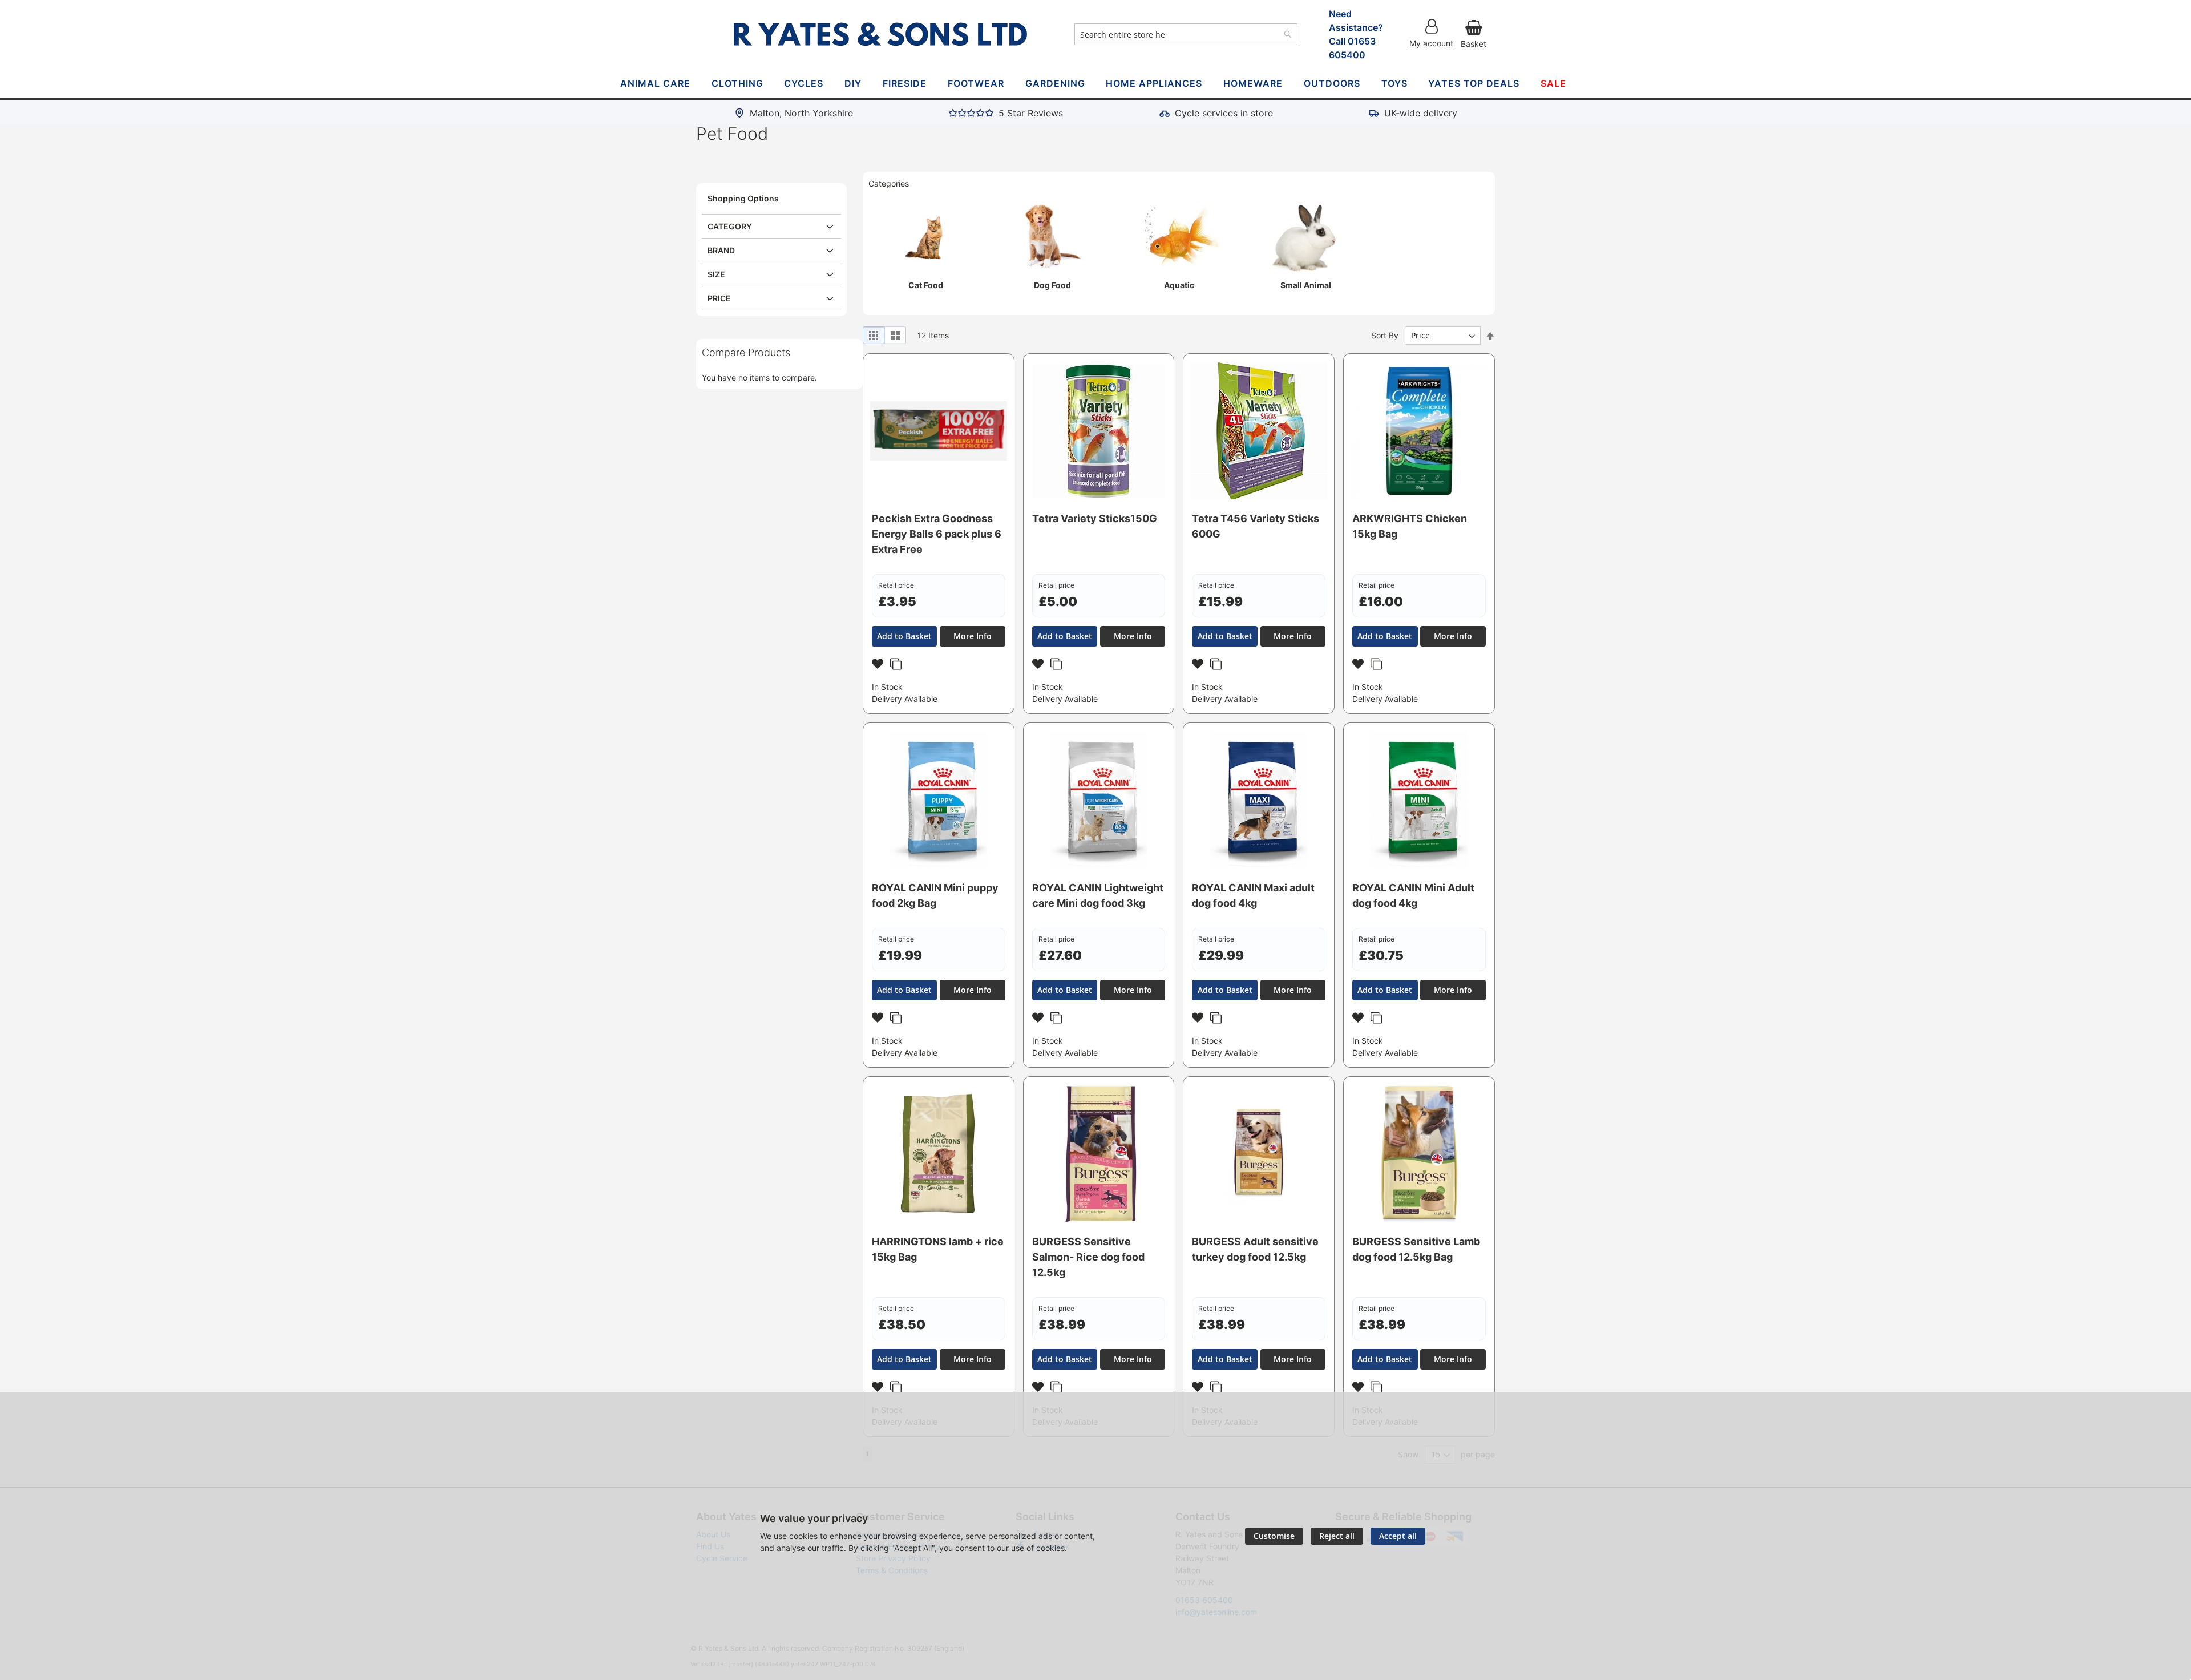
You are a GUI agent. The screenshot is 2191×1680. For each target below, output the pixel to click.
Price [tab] (719, 298)
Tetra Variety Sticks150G (1095, 518)
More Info (973, 636)
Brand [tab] (721, 250)
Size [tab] (716, 274)
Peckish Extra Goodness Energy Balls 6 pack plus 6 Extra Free (937, 534)
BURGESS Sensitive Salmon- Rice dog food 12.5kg (1088, 1257)
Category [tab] (730, 226)
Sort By (1385, 335)
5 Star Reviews (1031, 113)
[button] (879, 666)
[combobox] (1186, 34)
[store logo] (880, 34)
